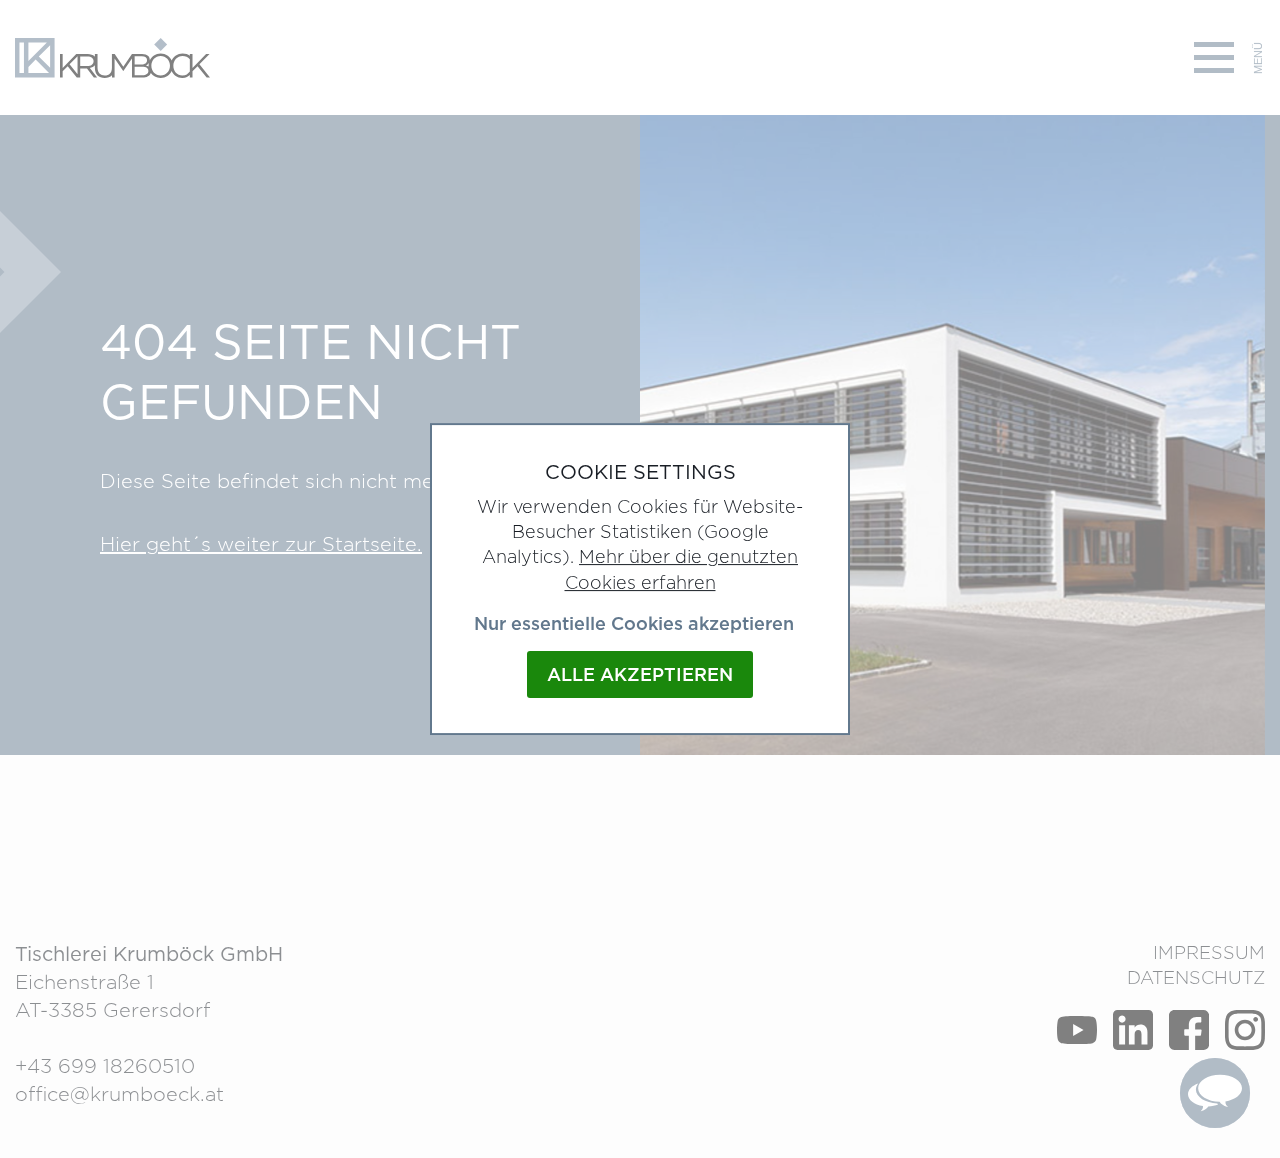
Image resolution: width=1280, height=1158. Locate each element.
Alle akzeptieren (640, 674)
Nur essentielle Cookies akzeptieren (634, 623)
